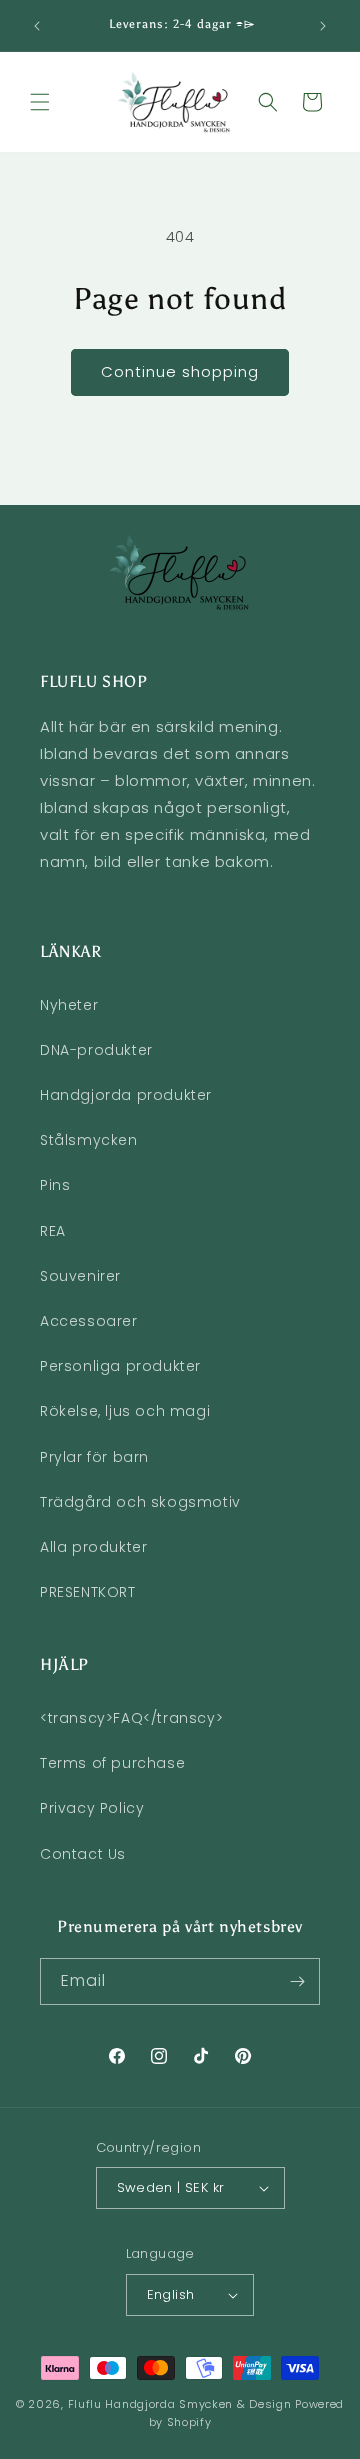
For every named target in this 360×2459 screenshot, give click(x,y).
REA (53, 1231)
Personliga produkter (120, 1366)
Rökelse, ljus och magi (125, 1411)
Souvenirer (80, 1276)
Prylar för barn (94, 1457)
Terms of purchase (112, 1763)
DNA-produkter (96, 1050)
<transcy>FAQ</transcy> (131, 1718)
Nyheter (69, 1005)
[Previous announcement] (37, 26)
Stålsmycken (89, 1140)
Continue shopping (180, 371)
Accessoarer (89, 1321)
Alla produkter (93, 1547)
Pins (55, 1185)
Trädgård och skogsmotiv (140, 1502)
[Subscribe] (297, 1981)
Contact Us (83, 1854)
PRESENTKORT (88, 1592)
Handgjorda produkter (126, 1095)
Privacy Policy (92, 1808)
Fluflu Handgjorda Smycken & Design (180, 2404)
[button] (40, 102)
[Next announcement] (323, 26)
